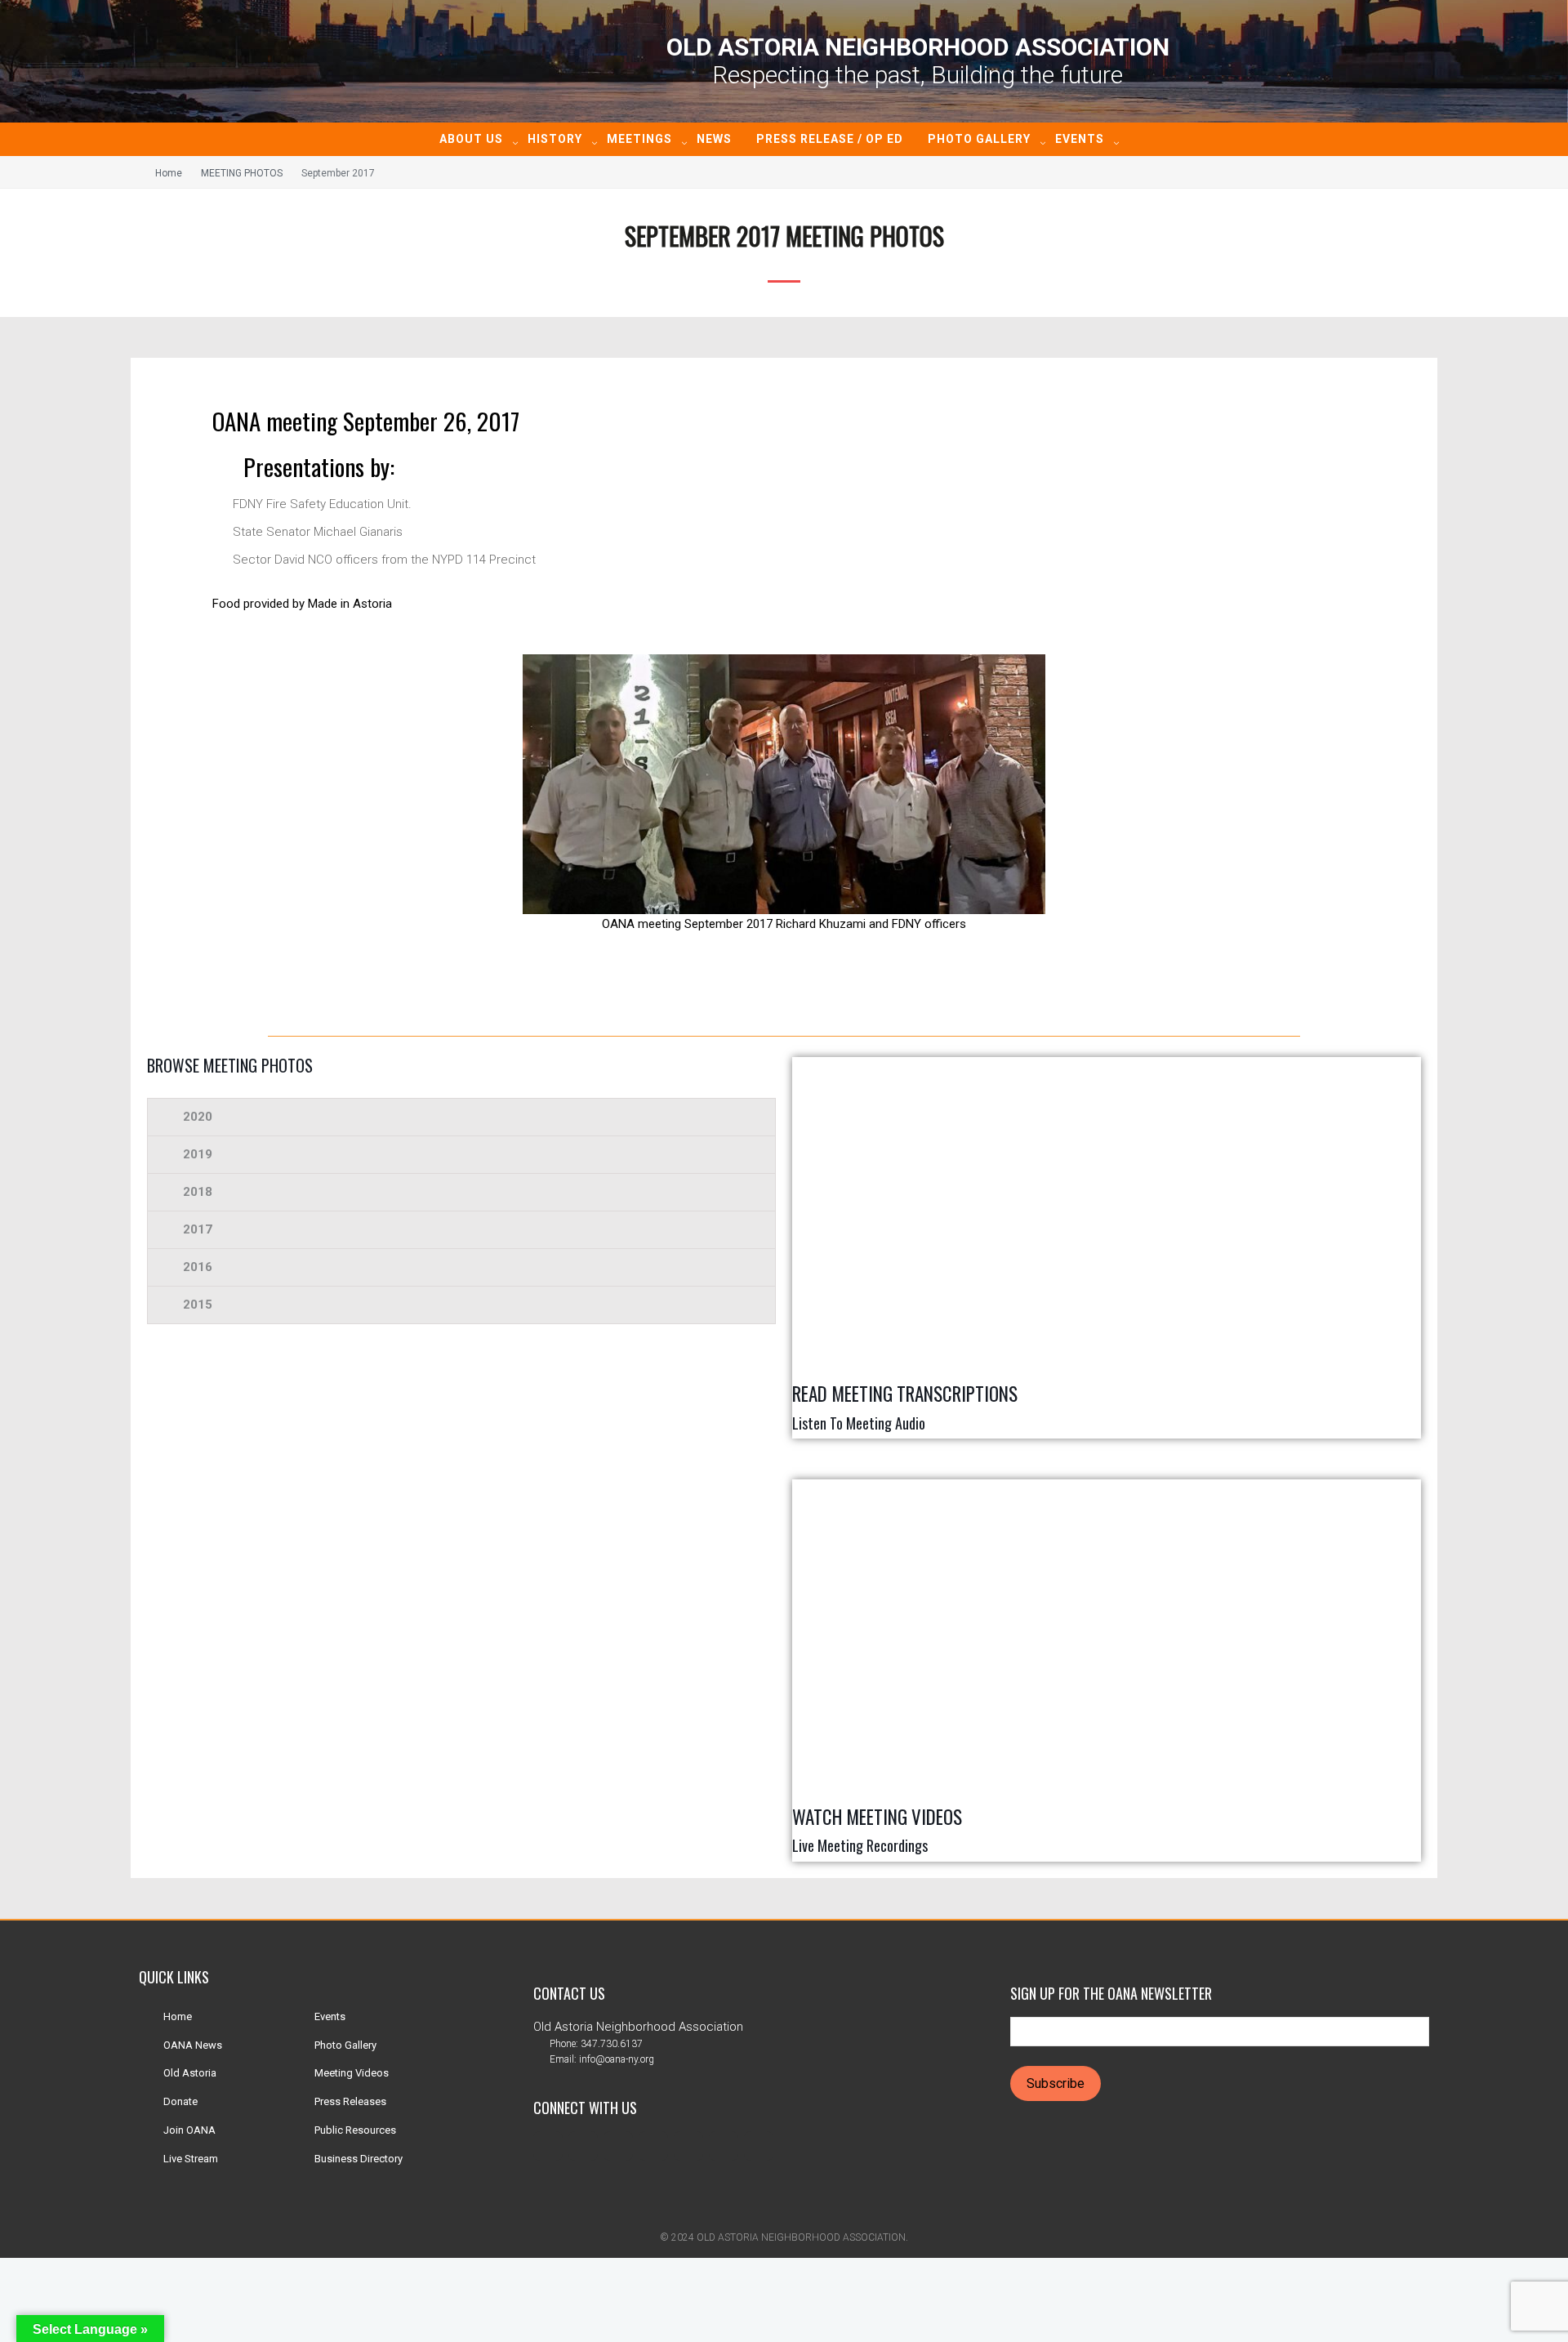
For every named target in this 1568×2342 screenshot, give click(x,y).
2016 (198, 1267)
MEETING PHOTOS (242, 173)
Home (169, 173)
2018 (198, 1192)
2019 (198, 1154)
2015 (198, 1305)
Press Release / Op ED (830, 139)
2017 (198, 1229)
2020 (198, 1117)
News (714, 139)
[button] (461, 1117)
